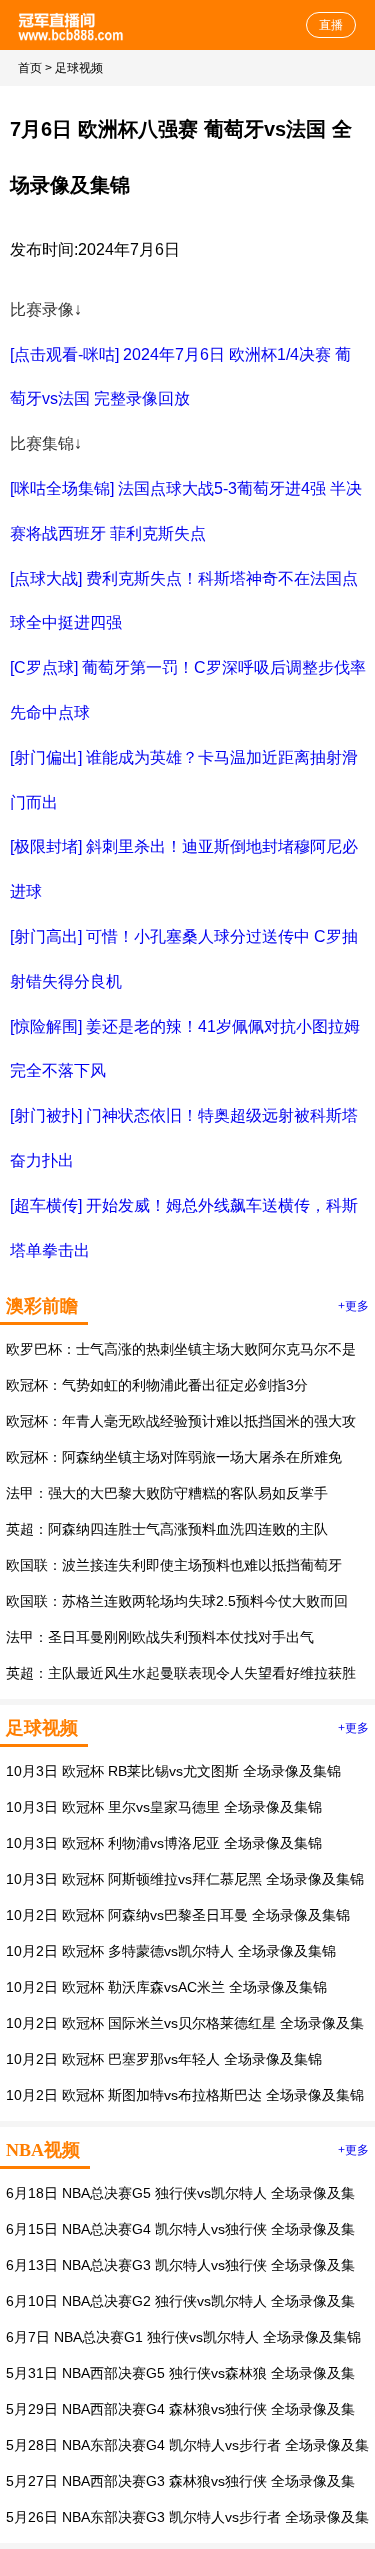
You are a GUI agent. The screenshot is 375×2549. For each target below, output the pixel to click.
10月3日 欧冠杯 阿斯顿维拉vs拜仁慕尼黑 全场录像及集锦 (185, 1879)
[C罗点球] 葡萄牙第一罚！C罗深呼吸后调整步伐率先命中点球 (188, 690)
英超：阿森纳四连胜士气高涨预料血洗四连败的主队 (167, 1529)
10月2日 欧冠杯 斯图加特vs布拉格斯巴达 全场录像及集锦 (185, 2095)
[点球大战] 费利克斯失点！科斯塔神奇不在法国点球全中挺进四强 (184, 601)
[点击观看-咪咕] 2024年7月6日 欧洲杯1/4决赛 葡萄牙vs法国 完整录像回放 (180, 377)
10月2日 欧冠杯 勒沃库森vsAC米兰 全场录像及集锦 (166, 1987)
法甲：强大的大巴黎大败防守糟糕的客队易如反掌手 (167, 1493)
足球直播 (72, 25)
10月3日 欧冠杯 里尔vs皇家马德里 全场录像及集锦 (164, 1807)
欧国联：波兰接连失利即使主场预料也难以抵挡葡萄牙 (174, 1565)
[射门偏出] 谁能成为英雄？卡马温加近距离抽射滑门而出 (184, 780)
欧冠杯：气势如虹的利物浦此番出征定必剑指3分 (157, 1385)
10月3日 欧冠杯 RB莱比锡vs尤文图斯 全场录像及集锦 (173, 1771)
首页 (30, 68)
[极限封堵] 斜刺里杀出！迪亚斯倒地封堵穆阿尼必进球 (184, 869)
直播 (331, 25)
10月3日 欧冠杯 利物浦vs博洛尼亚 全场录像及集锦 (164, 1843)
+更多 (353, 1306)
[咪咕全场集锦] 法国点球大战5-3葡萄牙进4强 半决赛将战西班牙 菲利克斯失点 (186, 511)
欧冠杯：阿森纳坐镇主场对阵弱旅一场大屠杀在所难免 (174, 1457)
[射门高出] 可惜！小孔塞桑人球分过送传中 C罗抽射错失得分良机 (184, 959)
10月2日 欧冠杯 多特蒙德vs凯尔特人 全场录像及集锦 (171, 1951)
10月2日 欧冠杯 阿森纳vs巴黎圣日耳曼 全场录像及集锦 (178, 1915)
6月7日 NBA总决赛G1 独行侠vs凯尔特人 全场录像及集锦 (183, 2337)
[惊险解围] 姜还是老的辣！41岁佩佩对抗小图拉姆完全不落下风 (185, 1049)
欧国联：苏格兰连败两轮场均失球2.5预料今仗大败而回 (177, 1601)
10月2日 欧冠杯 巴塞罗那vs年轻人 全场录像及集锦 (164, 2059)
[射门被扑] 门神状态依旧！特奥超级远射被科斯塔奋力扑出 (184, 1138)
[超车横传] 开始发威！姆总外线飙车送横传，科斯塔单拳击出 (184, 1228)
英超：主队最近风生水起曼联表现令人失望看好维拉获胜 (181, 1673)
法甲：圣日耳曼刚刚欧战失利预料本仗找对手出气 (160, 1637)
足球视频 (79, 68)
